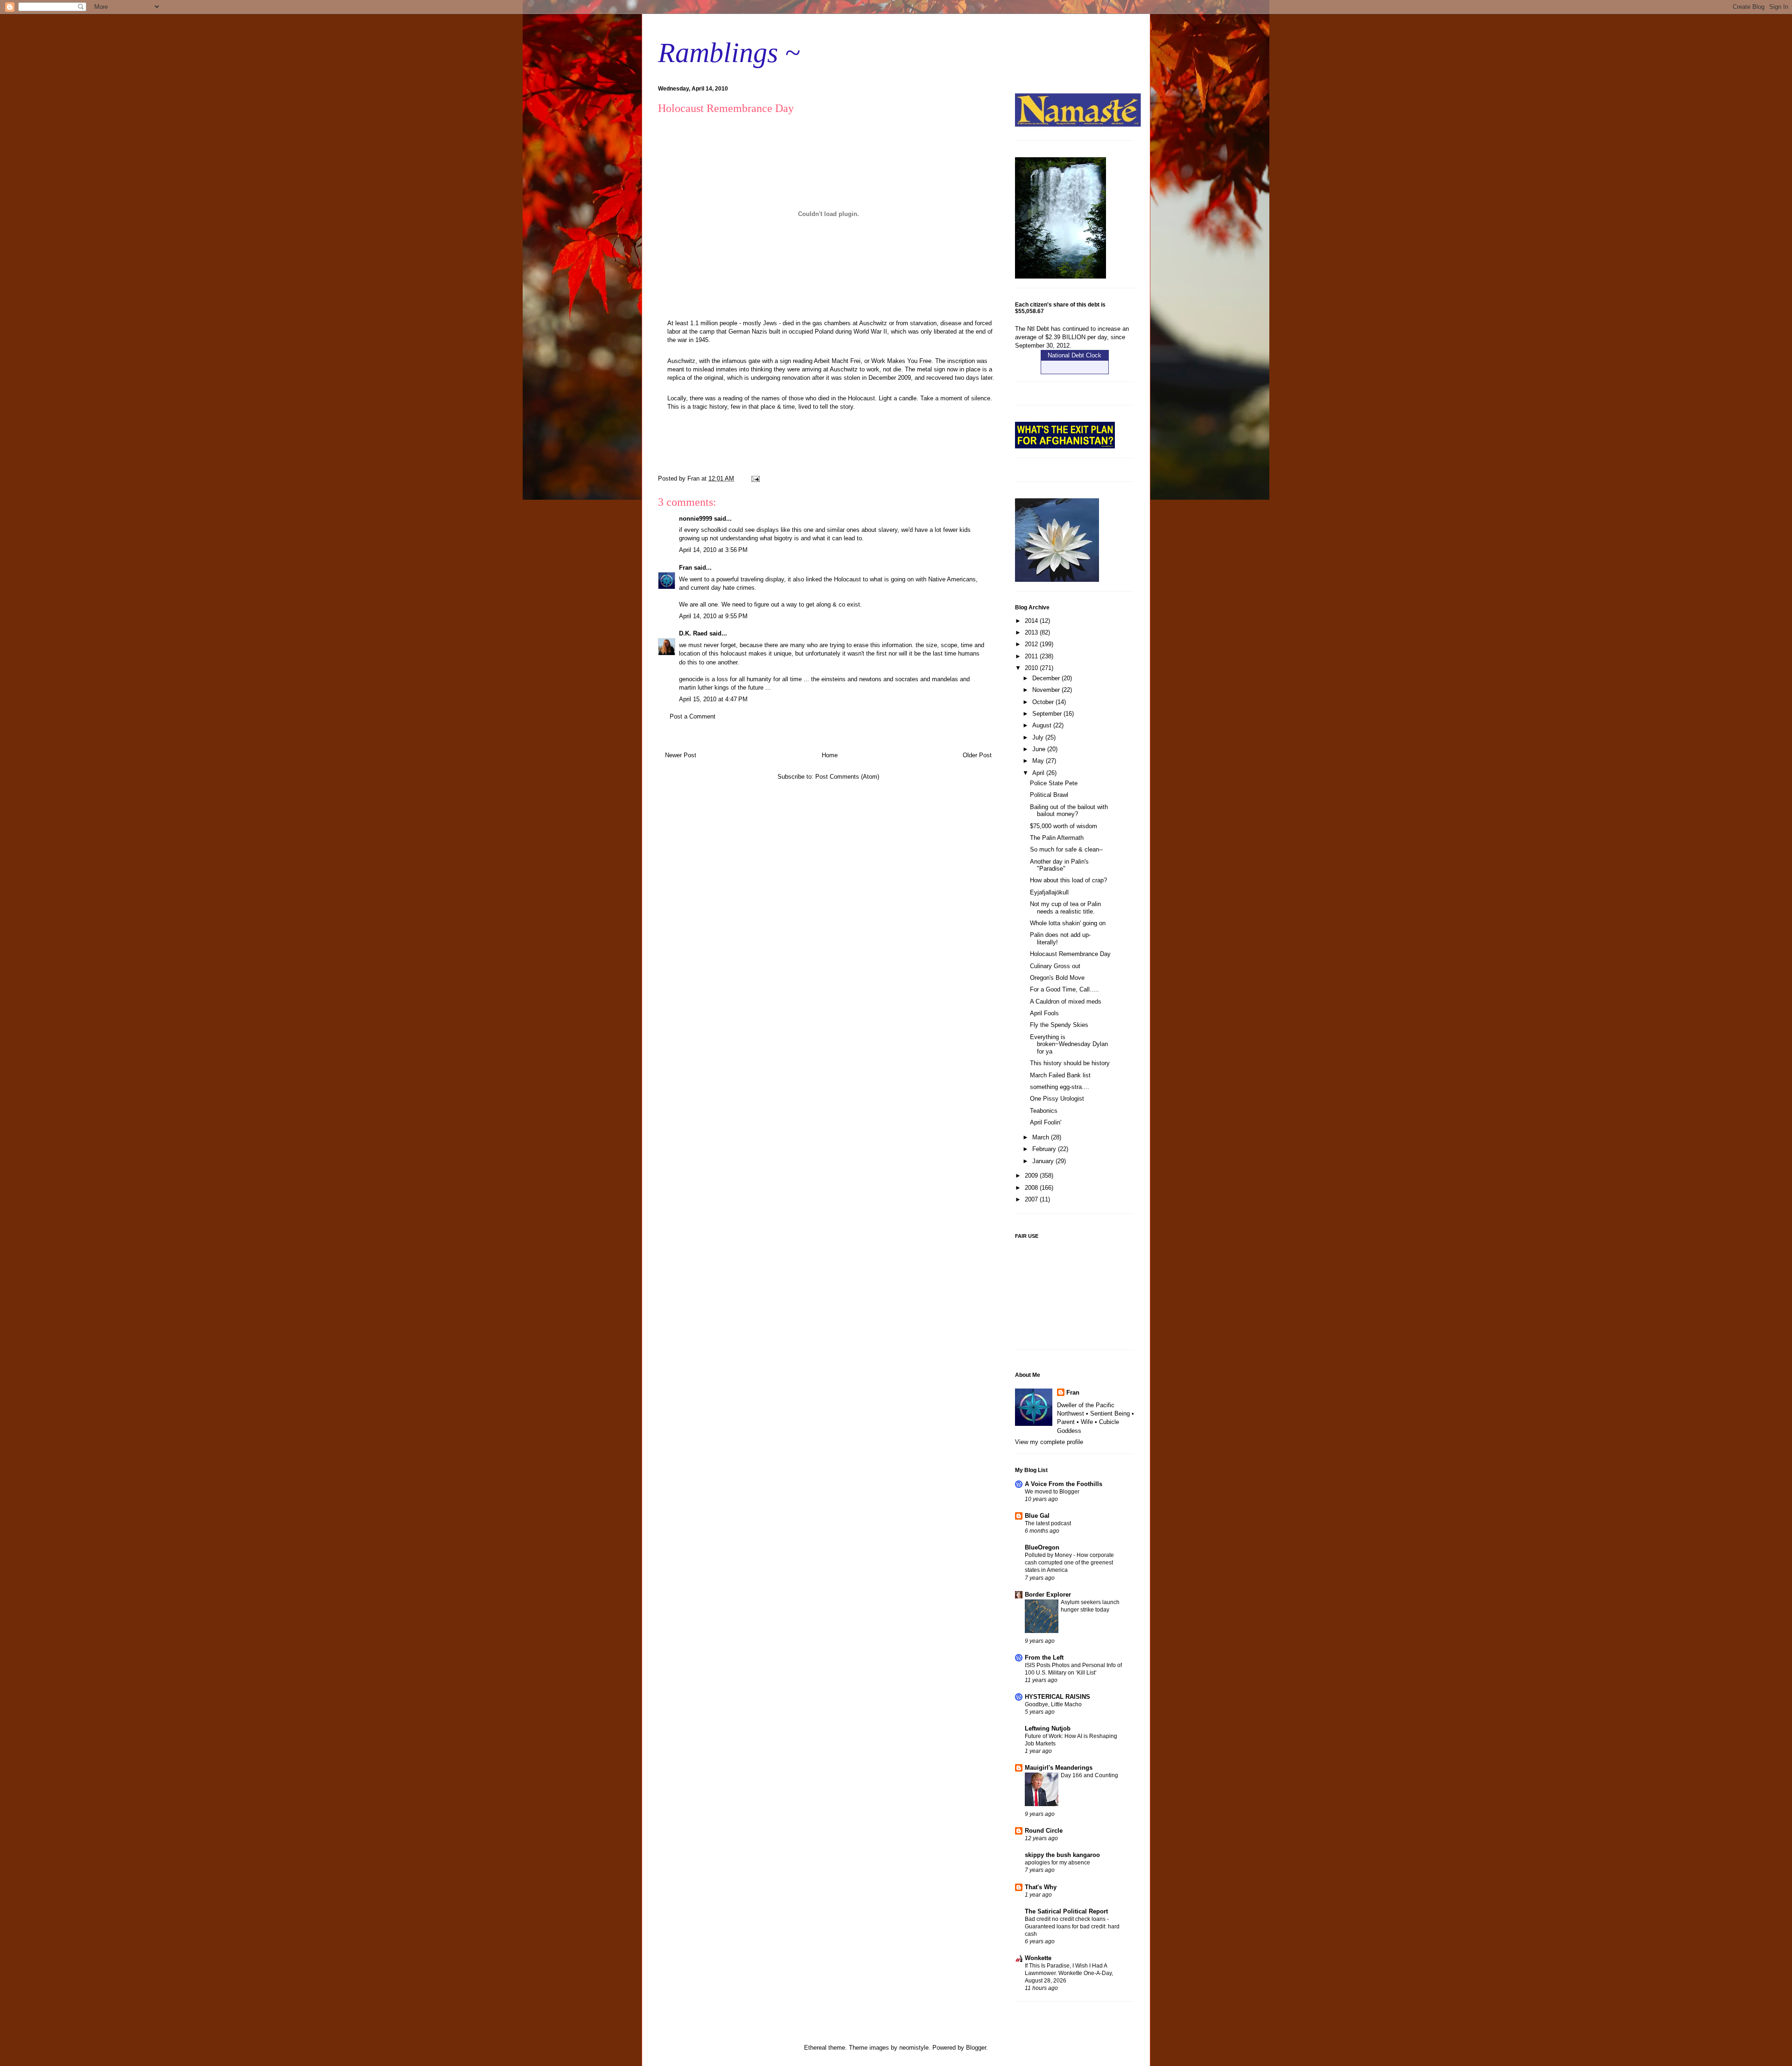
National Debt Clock (1074, 355)
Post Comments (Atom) (847, 777)
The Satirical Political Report (1066, 1911)
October (1044, 702)
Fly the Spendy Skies (1059, 1025)
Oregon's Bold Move (1057, 978)
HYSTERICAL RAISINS (1057, 1697)
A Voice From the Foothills (1064, 1484)
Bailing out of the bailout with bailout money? (1069, 811)
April (1039, 773)
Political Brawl (1049, 795)
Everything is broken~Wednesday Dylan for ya (1069, 1044)
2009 (1032, 1176)
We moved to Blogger (1052, 1492)
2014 (1032, 621)
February (1045, 1149)
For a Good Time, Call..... (1064, 989)
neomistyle (914, 2048)
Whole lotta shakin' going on (1068, 923)
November (1047, 690)
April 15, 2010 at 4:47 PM (713, 699)
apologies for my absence (1057, 1863)
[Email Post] (755, 478)
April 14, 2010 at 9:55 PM (713, 616)
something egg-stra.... (1060, 1087)
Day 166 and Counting (1089, 1775)
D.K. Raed (693, 633)
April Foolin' (1046, 1122)
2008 (1032, 1188)
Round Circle (1044, 1831)
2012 (1032, 644)
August (1043, 725)
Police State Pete (1054, 783)
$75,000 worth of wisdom (1064, 826)
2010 (1032, 668)
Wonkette (1038, 1958)
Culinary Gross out (1055, 966)
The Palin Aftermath (1057, 838)
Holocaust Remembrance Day (1070, 954)
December (1047, 678)
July (1039, 737)
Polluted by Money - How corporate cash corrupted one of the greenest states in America (1069, 1563)
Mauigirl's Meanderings (1059, 1768)
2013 (1032, 632)
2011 (1032, 656)
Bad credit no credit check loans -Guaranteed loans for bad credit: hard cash (1072, 1926)
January (1044, 1161)
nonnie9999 (696, 519)
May (1039, 761)
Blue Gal (1037, 1516)
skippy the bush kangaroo (1062, 1855)
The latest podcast (1048, 1523)
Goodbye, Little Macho (1053, 1704)
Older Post (977, 755)
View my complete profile (1049, 1442)
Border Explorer (1048, 1595)
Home (830, 755)
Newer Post (681, 755)
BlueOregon (1042, 1547)
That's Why (1041, 1887)
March (1042, 1137)
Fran (686, 568)
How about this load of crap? (1068, 880)
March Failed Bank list (1060, 1075)
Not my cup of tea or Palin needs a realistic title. (1065, 908)
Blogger (976, 2048)
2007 (1032, 1199)
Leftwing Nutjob (1048, 1728)
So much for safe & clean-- (1066, 849)
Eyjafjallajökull (1049, 892)
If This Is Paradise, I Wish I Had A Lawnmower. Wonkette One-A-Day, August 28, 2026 (1069, 1973)
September (1048, 714)
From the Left (1044, 1658)
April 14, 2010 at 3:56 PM (713, 550)
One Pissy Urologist (1057, 1099)
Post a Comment (693, 716)
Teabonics (1044, 1111)
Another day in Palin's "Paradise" (1059, 865)
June (1040, 749)
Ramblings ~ (729, 53)
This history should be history (1070, 1063)
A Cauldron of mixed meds (1066, 1002)
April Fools (1044, 1013)
